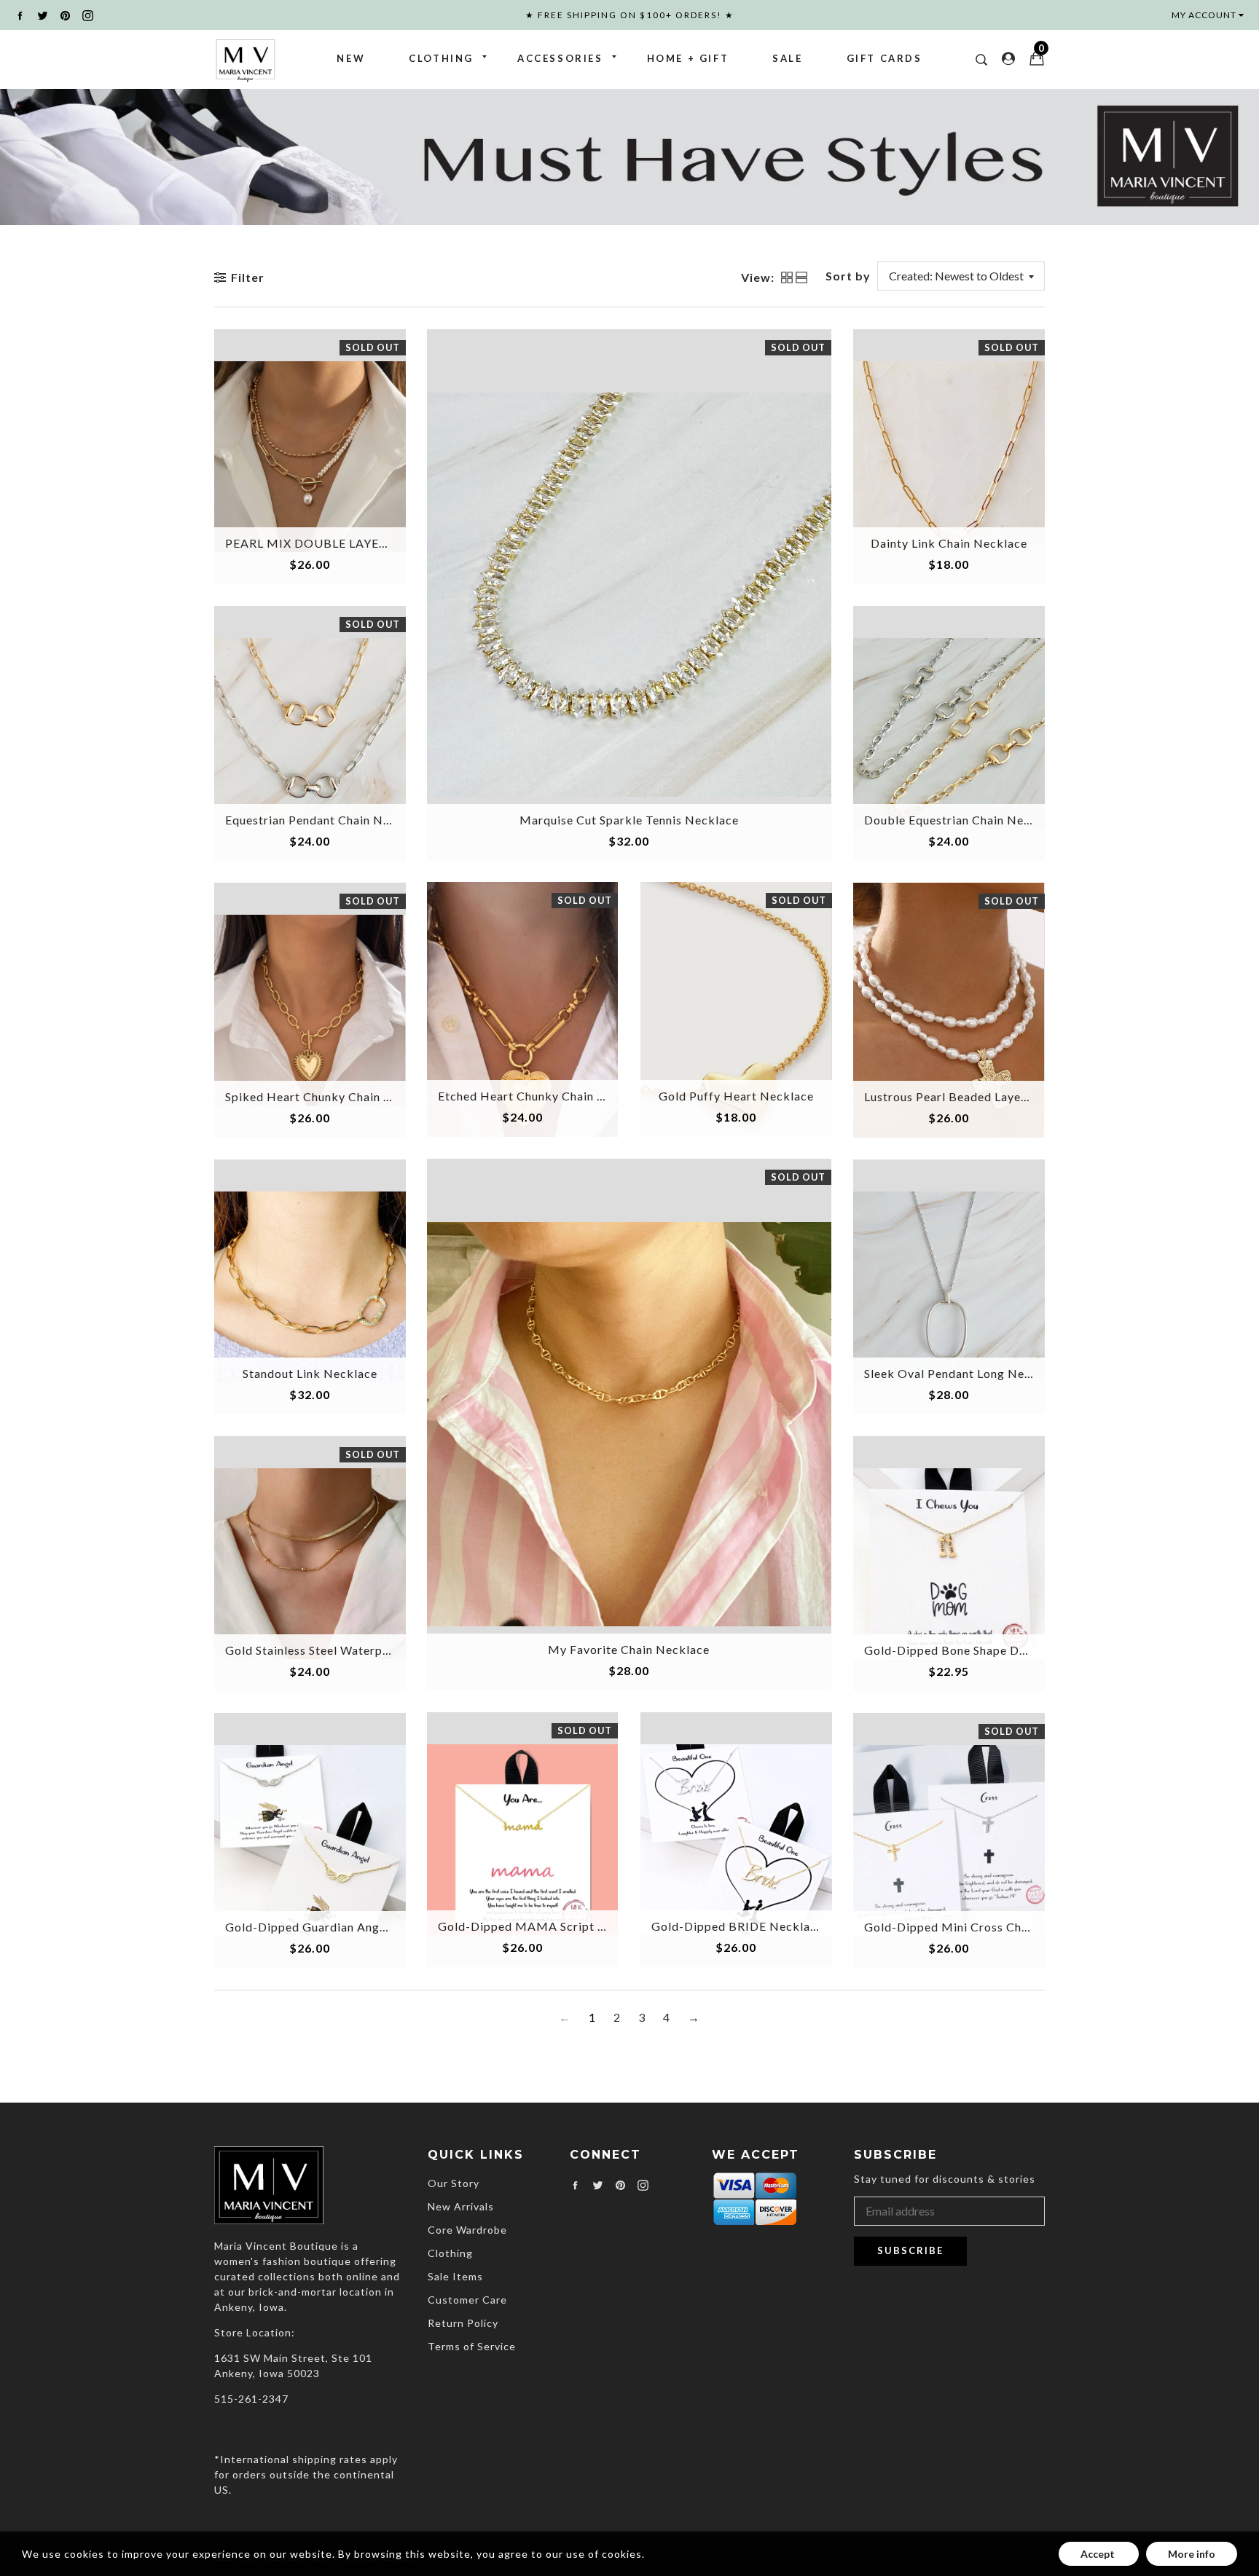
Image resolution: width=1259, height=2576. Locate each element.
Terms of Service (472, 2346)
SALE (787, 58)
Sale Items (455, 2276)
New (351, 58)
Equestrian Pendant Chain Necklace (326, 820)
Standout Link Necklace (310, 1373)
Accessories (560, 58)
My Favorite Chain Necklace (629, 1649)
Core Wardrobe (467, 2230)
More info (1192, 2554)
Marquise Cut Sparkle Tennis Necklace (629, 820)
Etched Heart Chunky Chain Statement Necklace (575, 1096)
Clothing (441, 58)
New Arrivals (461, 2206)
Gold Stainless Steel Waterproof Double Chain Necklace (384, 1650)
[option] (629, 156)
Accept (1099, 2554)
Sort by (848, 276)
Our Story (454, 2183)
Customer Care (467, 2300)
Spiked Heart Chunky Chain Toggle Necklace (352, 1096)
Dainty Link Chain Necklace (949, 543)
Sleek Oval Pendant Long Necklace (963, 1373)
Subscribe (910, 2250)
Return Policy (463, 2323)
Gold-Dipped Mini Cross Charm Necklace (982, 1927)
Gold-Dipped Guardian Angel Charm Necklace (356, 1927)
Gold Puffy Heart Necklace (736, 1096)
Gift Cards (885, 58)
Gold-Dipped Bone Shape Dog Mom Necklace (994, 1650)
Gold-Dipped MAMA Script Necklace (545, 1926)
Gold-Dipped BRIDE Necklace (737, 1926)
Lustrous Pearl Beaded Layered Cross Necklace (998, 1096)
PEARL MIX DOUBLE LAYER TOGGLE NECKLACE (368, 543)
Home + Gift (688, 58)
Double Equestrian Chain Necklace (962, 820)
